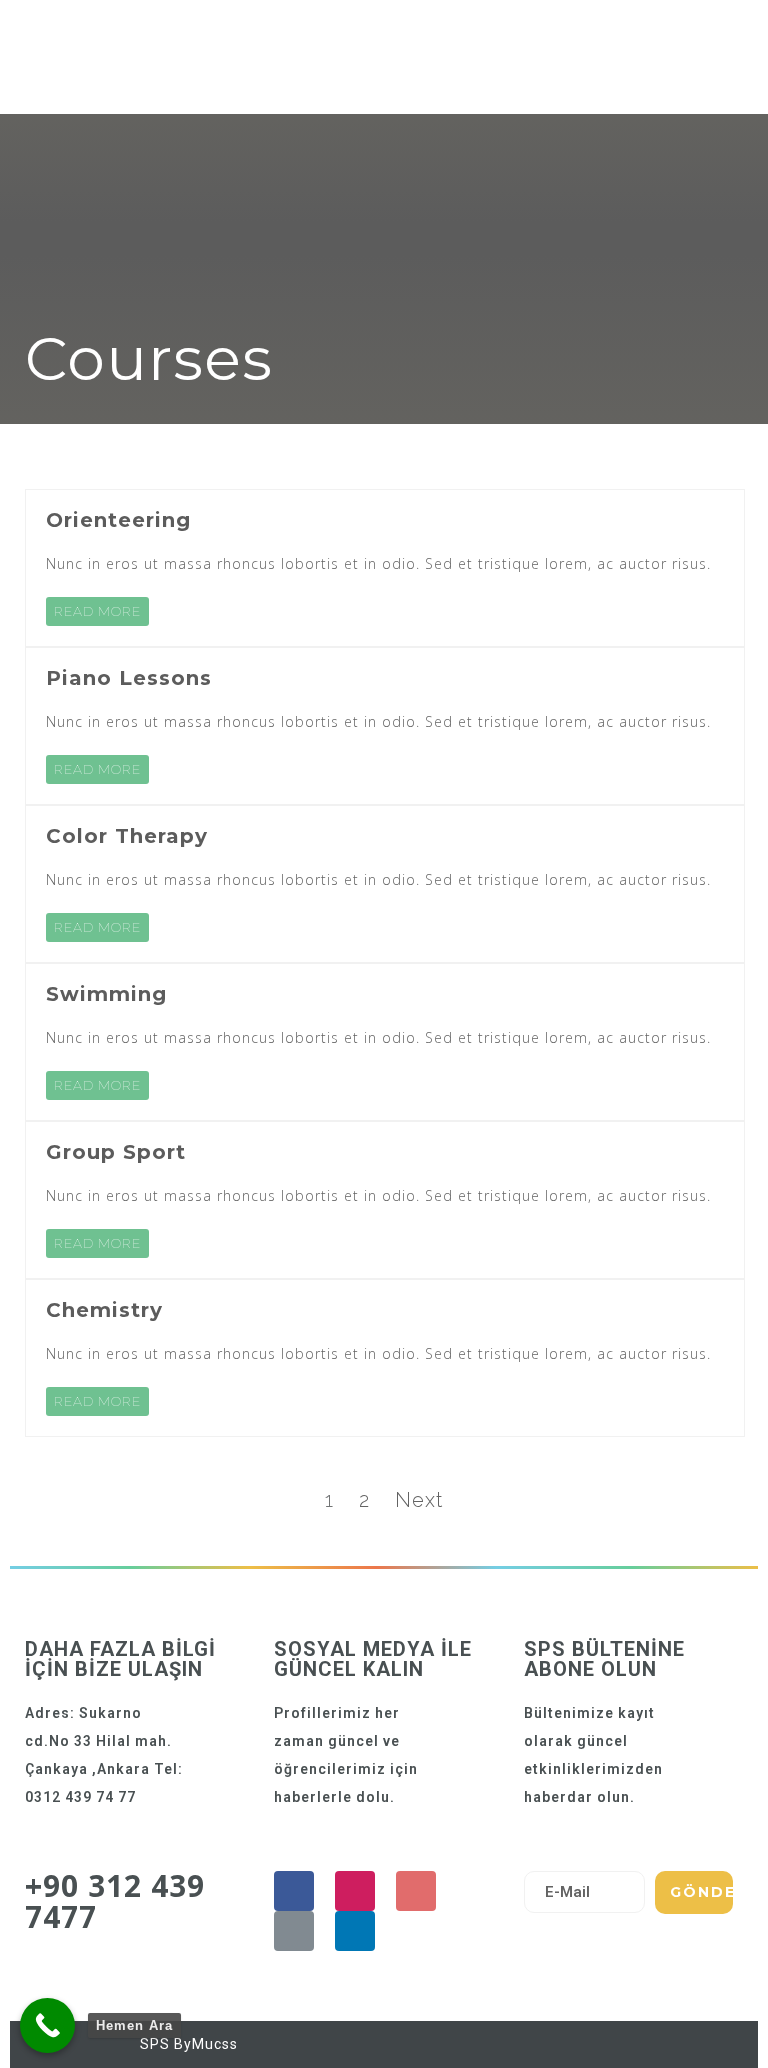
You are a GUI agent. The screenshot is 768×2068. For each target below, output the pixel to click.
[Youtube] (416, 1891)
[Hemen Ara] (47, 2025)
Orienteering (118, 520)
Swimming (106, 994)
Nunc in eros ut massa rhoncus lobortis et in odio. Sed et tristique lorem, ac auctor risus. (378, 563)
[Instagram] (355, 1891)
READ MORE (97, 611)
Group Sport (116, 1152)
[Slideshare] (355, 1931)
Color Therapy (127, 836)
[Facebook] (294, 1891)
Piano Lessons (129, 678)
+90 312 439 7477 (115, 1901)
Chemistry (104, 1310)
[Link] (294, 1931)
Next (419, 1500)
